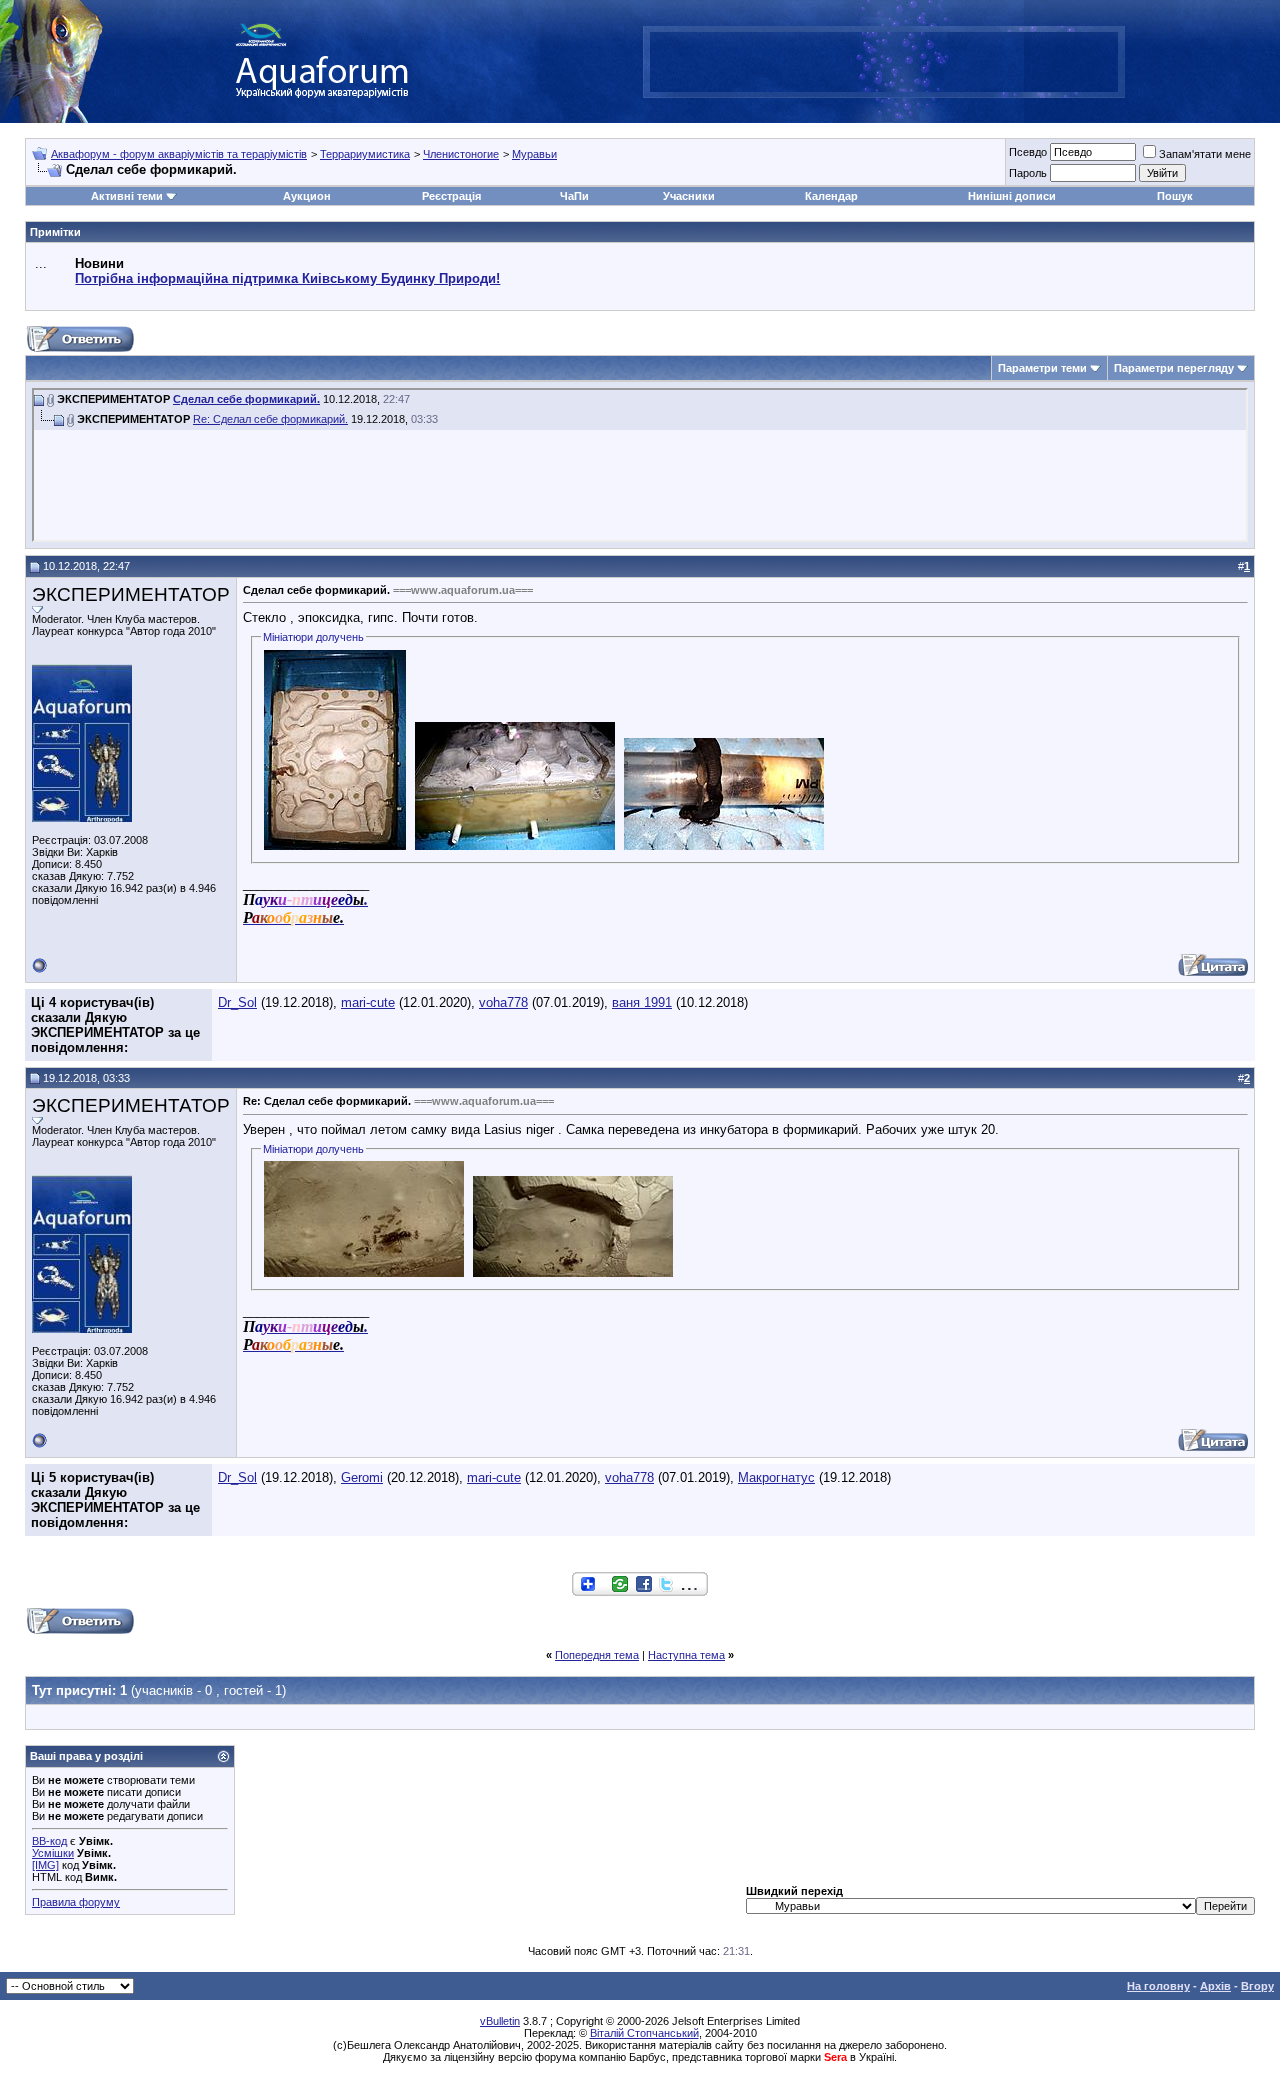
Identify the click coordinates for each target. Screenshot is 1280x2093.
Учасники (689, 196)
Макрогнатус (776, 1477)
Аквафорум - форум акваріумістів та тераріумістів (179, 154)
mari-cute (368, 1002)
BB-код (49, 1841)
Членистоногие (461, 154)
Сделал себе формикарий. (246, 399)
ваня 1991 (642, 1002)
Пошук (1175, 196)
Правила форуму (76, 1902)
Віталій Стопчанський (644, 2033)
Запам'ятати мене (1205, 154)
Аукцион (307, 196)
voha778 (503, 1002)
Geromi (362, 1477)
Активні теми (127, 196)
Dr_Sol (237, 1002)
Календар (831, 196)
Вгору (1257, 1986)
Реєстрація (451, 196)
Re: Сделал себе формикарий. (270, 419)
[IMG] (45, 1865)
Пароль (1028, 173)
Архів (1215, 1986)
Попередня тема (597, 1655)
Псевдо (1028, 152)
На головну (1158, 1986)
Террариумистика (365, 154)
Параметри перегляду (1174, 368)
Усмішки (53, 1853)
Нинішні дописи (1012, 196)
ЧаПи (574, 196)
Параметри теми (1042, 368)
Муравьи (534, 154)
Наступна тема (686, 1655)
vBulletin (500, 2021)
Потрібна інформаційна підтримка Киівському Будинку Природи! (287, 278)
